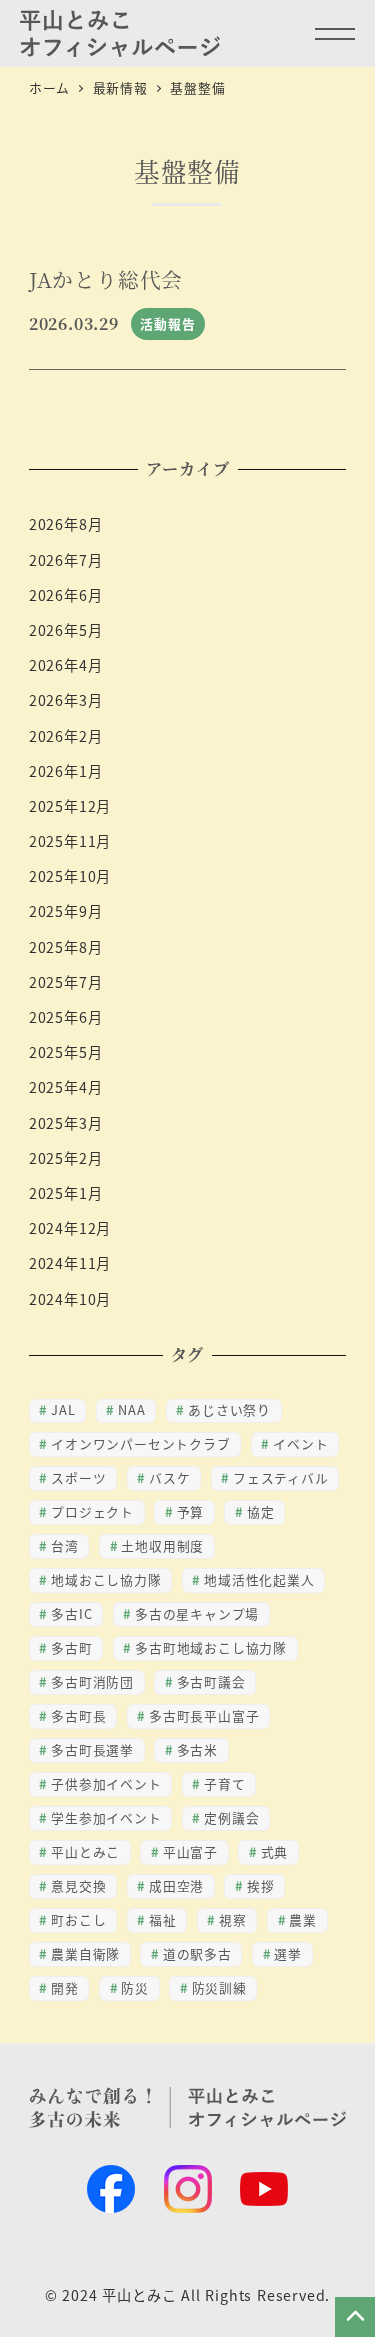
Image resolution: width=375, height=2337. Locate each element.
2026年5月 (66, 630)
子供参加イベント (106, 1783)
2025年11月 (70, 841)
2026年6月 (66, 595)
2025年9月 (66, 911)
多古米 (197, 1749)
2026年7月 (66, 560)
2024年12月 (70, 1228)
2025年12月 (70, 806)
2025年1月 (66, 1193)
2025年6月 (66, 1017)
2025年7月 (66, 982)
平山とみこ (85, 1851)
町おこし (78, 1919)
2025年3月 (66, 1123)
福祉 (163, 1919)
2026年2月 (66, 736)
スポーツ (78, 1477)
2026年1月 (66, 771)
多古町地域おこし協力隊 (211, 1647)
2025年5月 (66, 1052)
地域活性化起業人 (259, 1579)
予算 (191, 1511)
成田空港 (176, 1885)
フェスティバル (281, 1477)
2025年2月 (66, 1158)
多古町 (71, 1647)
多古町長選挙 (92, 1749)
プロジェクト (92, 1511)
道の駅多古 (197, 1953)
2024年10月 (70, 1299)
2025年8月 (66, 947)
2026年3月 (66, 700)
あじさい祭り (229, 1409)
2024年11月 (70, 1263)
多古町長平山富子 (204, 1715)
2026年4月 (66, 665)
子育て (224, 1783)
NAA (131, 1409)
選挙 (288, 1953)
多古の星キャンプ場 (197, 1613)
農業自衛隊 (85, 1953)
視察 (233, 1919)
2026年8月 (66, 524)
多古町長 (78, 1715)
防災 (135, 1987)
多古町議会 (211, 1681)
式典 (275, 1851)
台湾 (65, 1545)
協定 (261, 1511)
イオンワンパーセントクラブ (140, 1443)
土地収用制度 (162, 1545)
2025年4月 (66, 1087)
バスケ (169, 1477)
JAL (63, 1409)
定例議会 (231, 1817)
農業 (303, 1919)
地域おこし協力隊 (106, 1579)
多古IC (71, 1613)
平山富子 (190, 1851)
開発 (65, 1987)
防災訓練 (219, 1987)
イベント (300, 1443)
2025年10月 (70, 876)
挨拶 (261, 1885)
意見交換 (78, 1885)
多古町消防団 (92, 1681)
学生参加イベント (106, 1817)
